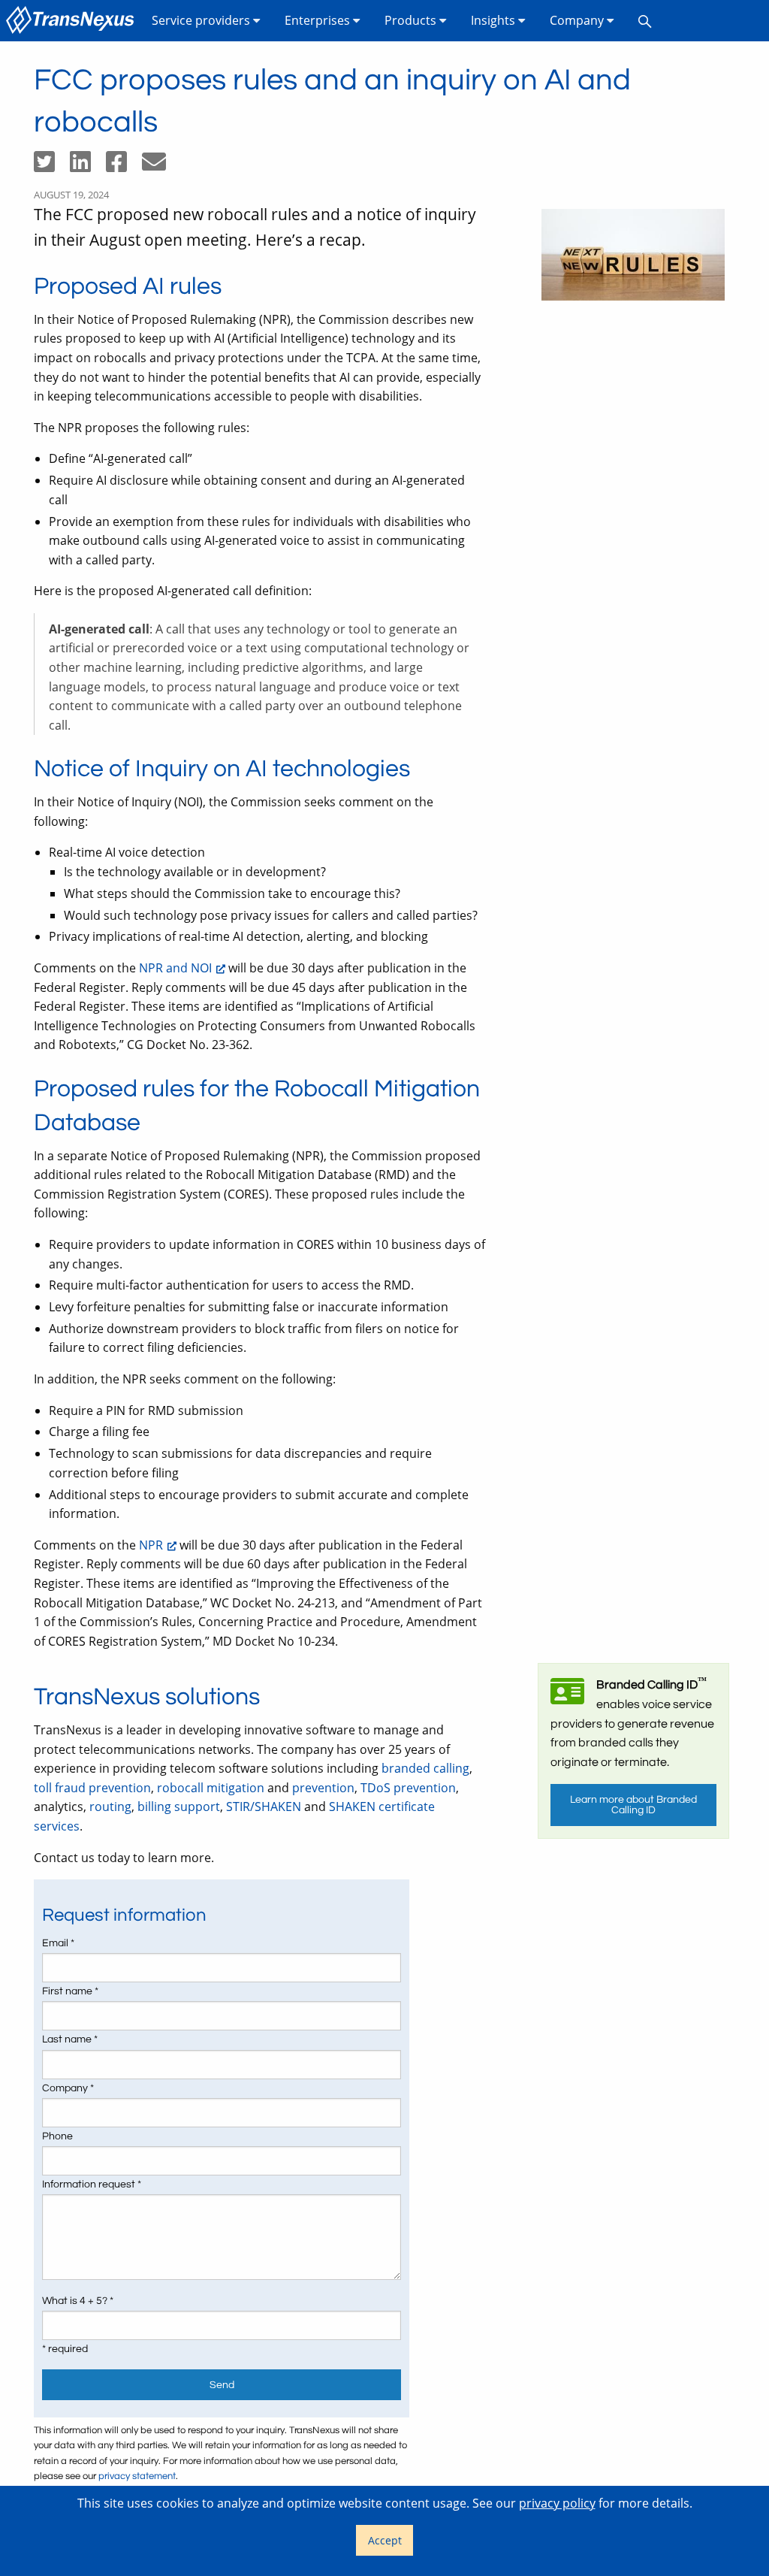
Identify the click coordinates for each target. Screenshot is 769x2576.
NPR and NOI (175, 968)
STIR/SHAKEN (264, 1807)
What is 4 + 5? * (78, 2301)
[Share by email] (160, 166)
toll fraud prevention (92, 1788)
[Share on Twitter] (52, 166)
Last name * (70, 2039)
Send (222, 2385)
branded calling (425, 1768)
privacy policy (557, 2503)
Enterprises (319, 20)
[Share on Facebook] (124, 166)
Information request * (92, 2184)
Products (412, 20)
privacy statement (137, 2476)
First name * (70, 1991)
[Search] (645, 21)
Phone (57, 2136)
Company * (68, 2088)
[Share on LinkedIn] (88, 166)
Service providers (202, 20)
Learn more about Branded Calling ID (633, 1805)
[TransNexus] (73, 21)
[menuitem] (73, 21)
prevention (323, 1788)
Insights (495, 20)
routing (110, 1807)
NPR (151, 1545)
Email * (58, 1943)
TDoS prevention (408, 1788)
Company (578, 20)
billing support (179, 1807)
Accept (385, 2540)
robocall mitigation (211, 1788)
